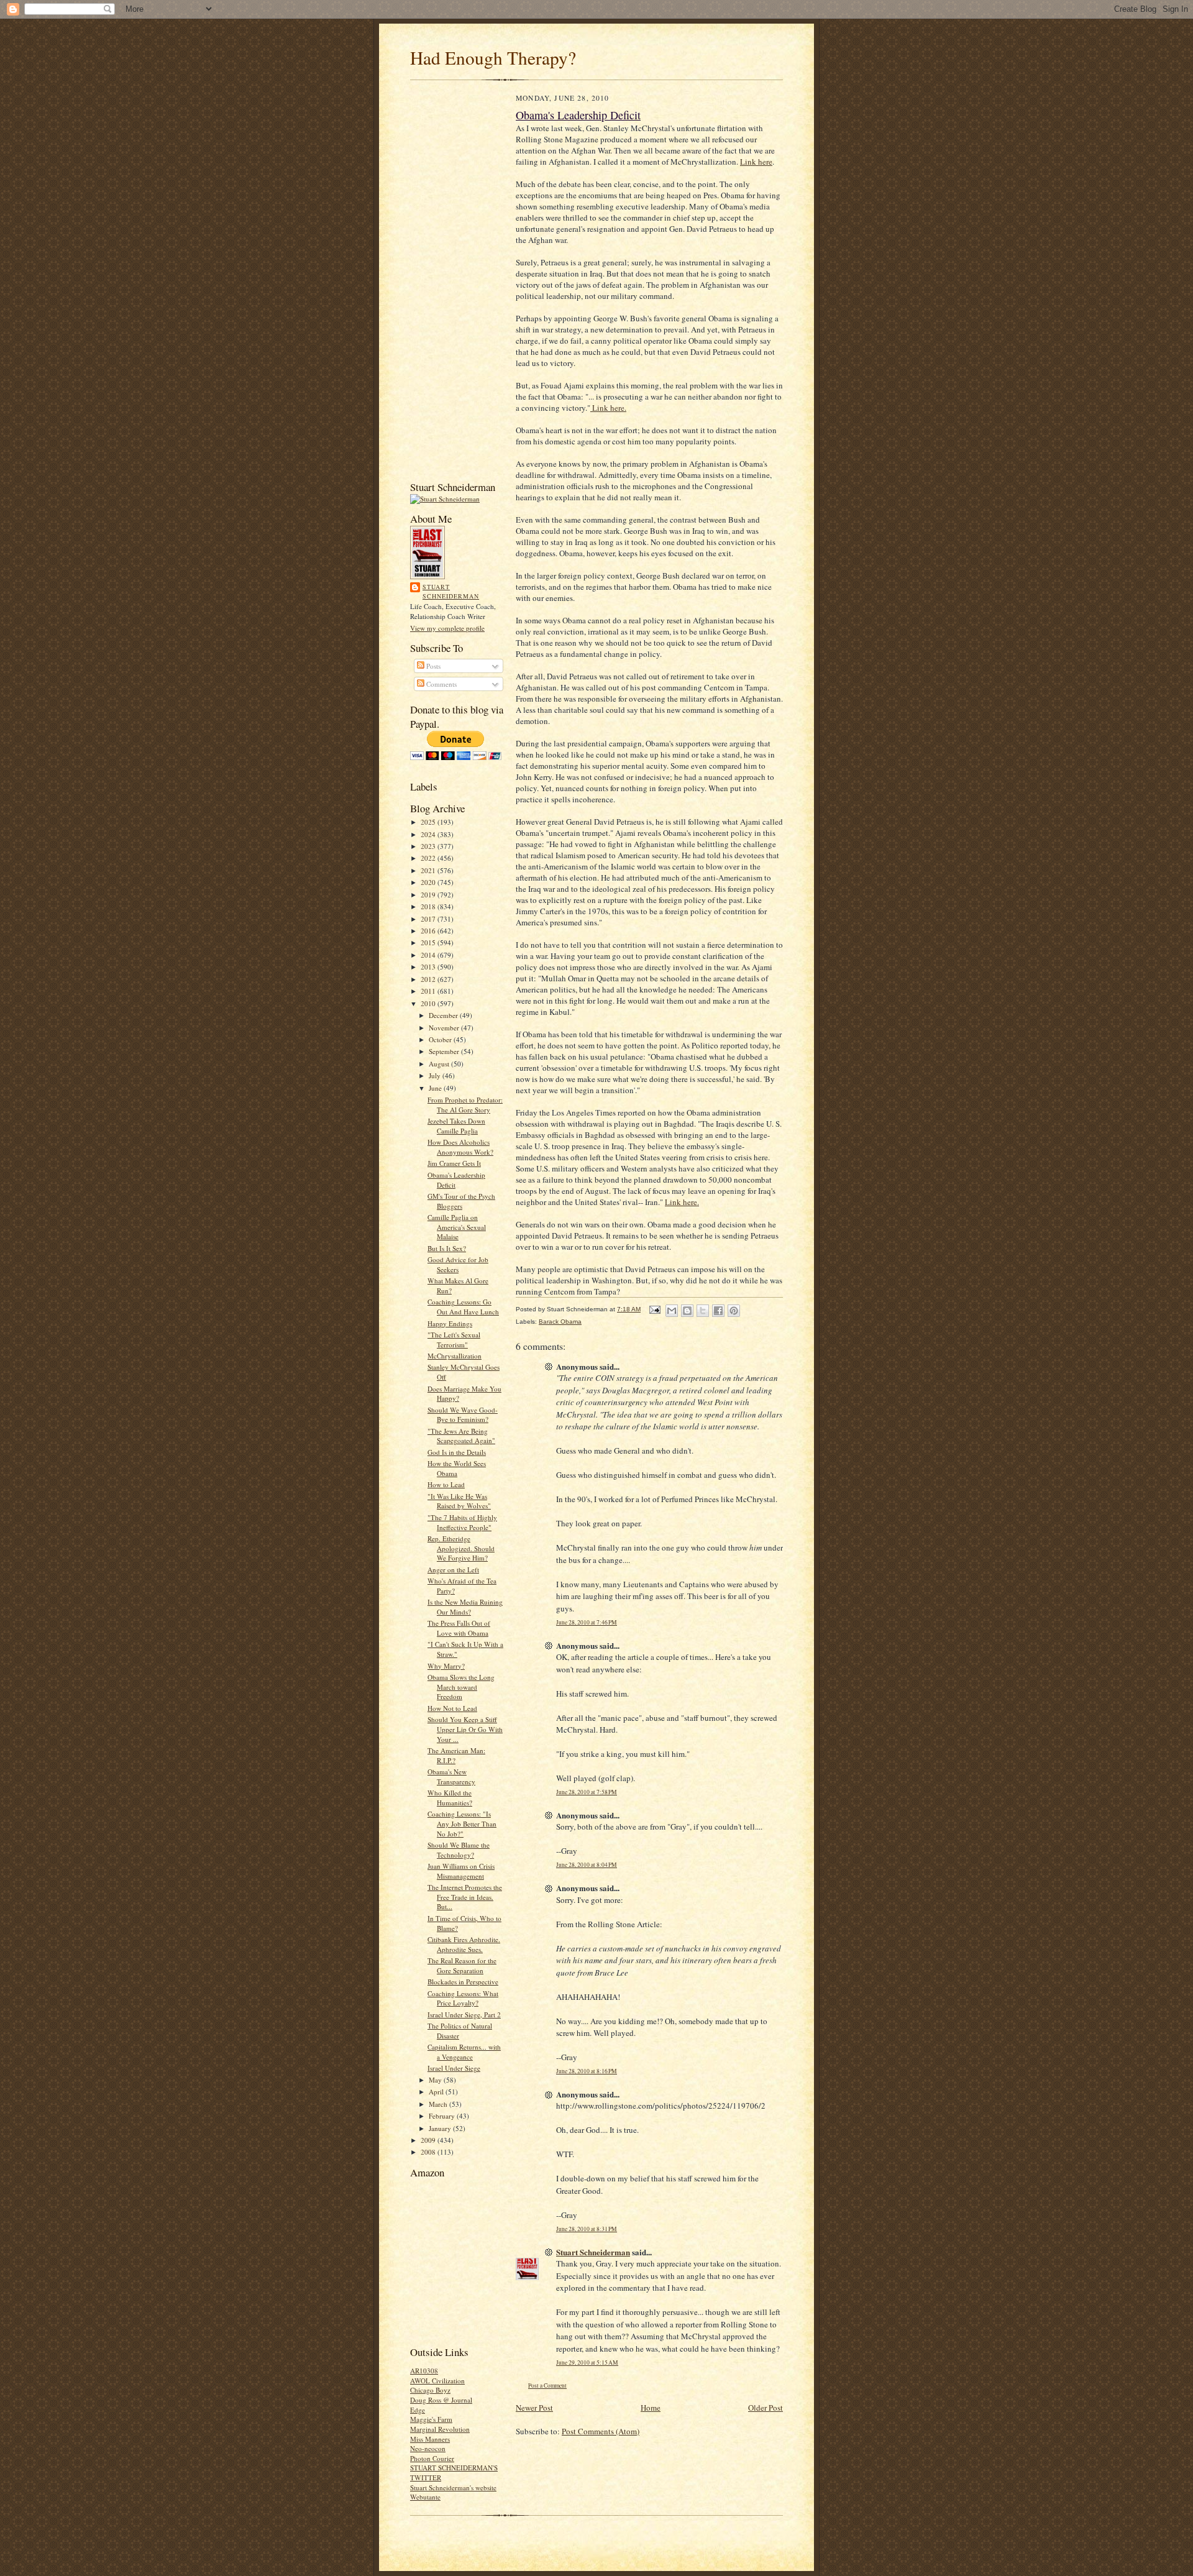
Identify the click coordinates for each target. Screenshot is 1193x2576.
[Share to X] (703, 1311)
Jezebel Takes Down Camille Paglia (456, 1126)
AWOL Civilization (437, 2381)
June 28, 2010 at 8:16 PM (587, 2071)
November (445, 1028)
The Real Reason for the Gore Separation (462, 1965)
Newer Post (534, 2408)
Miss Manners (430, 2439)
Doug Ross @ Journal (441, 2400)
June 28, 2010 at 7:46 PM (587, 1622)
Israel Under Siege (454, 2068)
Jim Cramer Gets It (454, 1163)
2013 (429, 967)
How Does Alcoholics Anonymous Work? (460, 1147)
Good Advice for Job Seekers (458, 1264)
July (436, 1075)
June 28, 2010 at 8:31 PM (587, 2229)
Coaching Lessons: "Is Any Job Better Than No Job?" (462, 1823)
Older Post (766, 2408)
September (445, 1051)
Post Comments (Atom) (601, 2431)
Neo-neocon (428, 2448)
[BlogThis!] (687, 1311)
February (443, 2116)
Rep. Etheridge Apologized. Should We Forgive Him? (461, 1548)
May (436, 2080)
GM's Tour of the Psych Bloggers (461, 1201)
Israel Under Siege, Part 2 (464, 2015)
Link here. (608, 408)
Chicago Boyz (430, 2390)
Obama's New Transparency (451, 1776)
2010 (429, 1003)
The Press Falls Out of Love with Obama (459, 1628)
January (441, 2128)
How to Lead (446, 1484)
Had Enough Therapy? (493, 57)
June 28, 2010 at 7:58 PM (587, 1792)
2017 (429, 919)
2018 (429, 906)
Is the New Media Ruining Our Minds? (465, 1607)
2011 (429, 991)
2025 (429, 822)
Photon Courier (432, 2458)
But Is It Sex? (447, 1248)
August (440, 1064)
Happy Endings (450, 1323)
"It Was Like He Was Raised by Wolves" (459, 1501)
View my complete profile (447, 628)
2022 (429, 858)
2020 (429, 882)
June (436, 1088)
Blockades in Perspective (463, 1982)
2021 (429, 870)
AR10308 (424, 2371)
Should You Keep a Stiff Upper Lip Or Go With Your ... (465, 1729)
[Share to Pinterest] (734, 1311)
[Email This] (672, 1311)
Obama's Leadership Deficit (578, 115)
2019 (429, 895)
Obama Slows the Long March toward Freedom (461, 1687)
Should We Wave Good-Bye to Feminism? (463, 1415)
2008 (429, 2152)
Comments (441, 684)
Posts (432, 666)
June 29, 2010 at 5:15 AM (587, 2363)
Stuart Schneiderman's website (453, 2487)
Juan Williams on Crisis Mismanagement (461, 1871)
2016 (429, 931)
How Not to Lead (452, 1708)
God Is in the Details (457, 1452)
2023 (429, 846)
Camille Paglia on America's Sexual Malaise (457, 1227)
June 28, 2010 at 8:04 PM (587, 1865)
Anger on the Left (453, 1570)
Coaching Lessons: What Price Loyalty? (463, 1998)
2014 (429, 955)
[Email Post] (654, 1309)
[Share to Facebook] (718, 1311)
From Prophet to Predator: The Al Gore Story (465, 1105)
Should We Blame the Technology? (459, 1850)
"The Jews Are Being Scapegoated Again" (461, 1436)
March (439, 2104)
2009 (429, 2140)
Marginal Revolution (440, 2429)
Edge (418, 2410)
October (441, 1039)
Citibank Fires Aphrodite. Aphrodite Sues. (464, 1944)
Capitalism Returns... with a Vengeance (464, 2052)
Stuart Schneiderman (451, 592)
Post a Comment (547, 2386)
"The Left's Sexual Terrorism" (454, 1340)
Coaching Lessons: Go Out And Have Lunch (463, 1307)
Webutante (425, 2497)
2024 (429, 834)
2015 (429, 942)
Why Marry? (446, 1666)
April (437, 2092)
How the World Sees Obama (457, 1468)
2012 (429, 979)
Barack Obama (560, 1322)
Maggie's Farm (431, 2419)
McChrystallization (455, 1356)
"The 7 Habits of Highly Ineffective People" (462, 1522)
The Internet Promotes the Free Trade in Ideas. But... (465, 1897)
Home (651, 2408)
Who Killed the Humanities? (450, 1798)
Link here (756, 162)
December (444, 1015)
